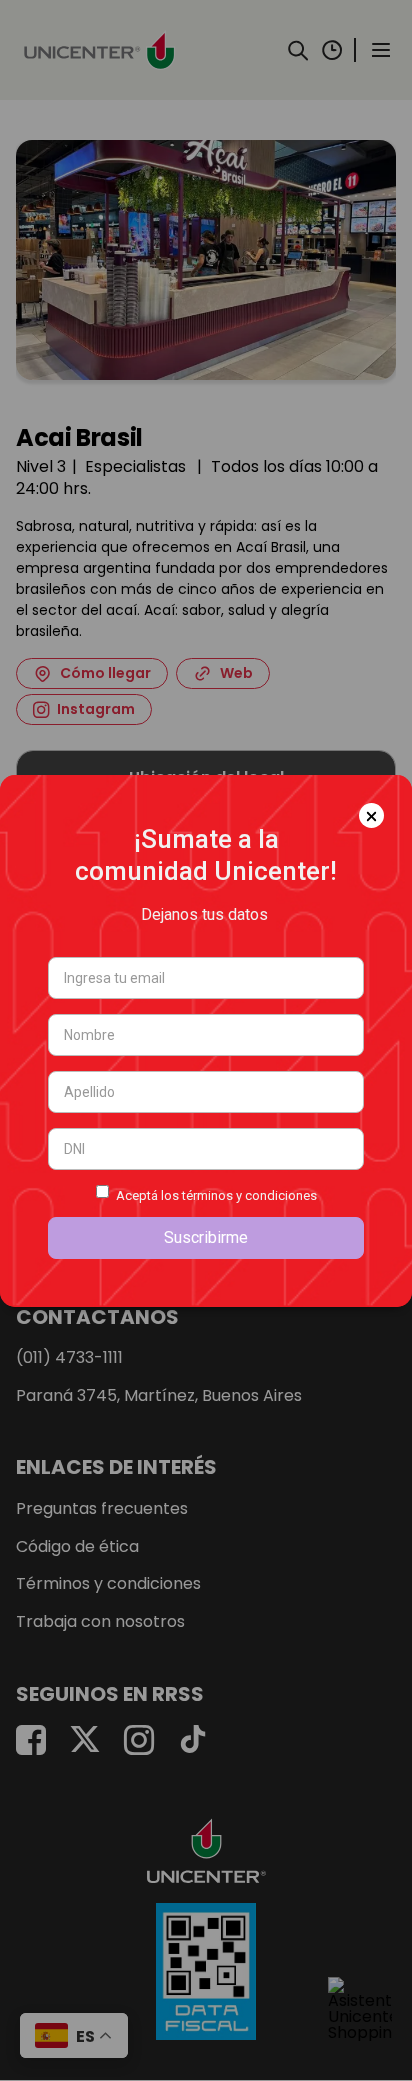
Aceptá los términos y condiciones (216, 1195)
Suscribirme (206, 1237)
